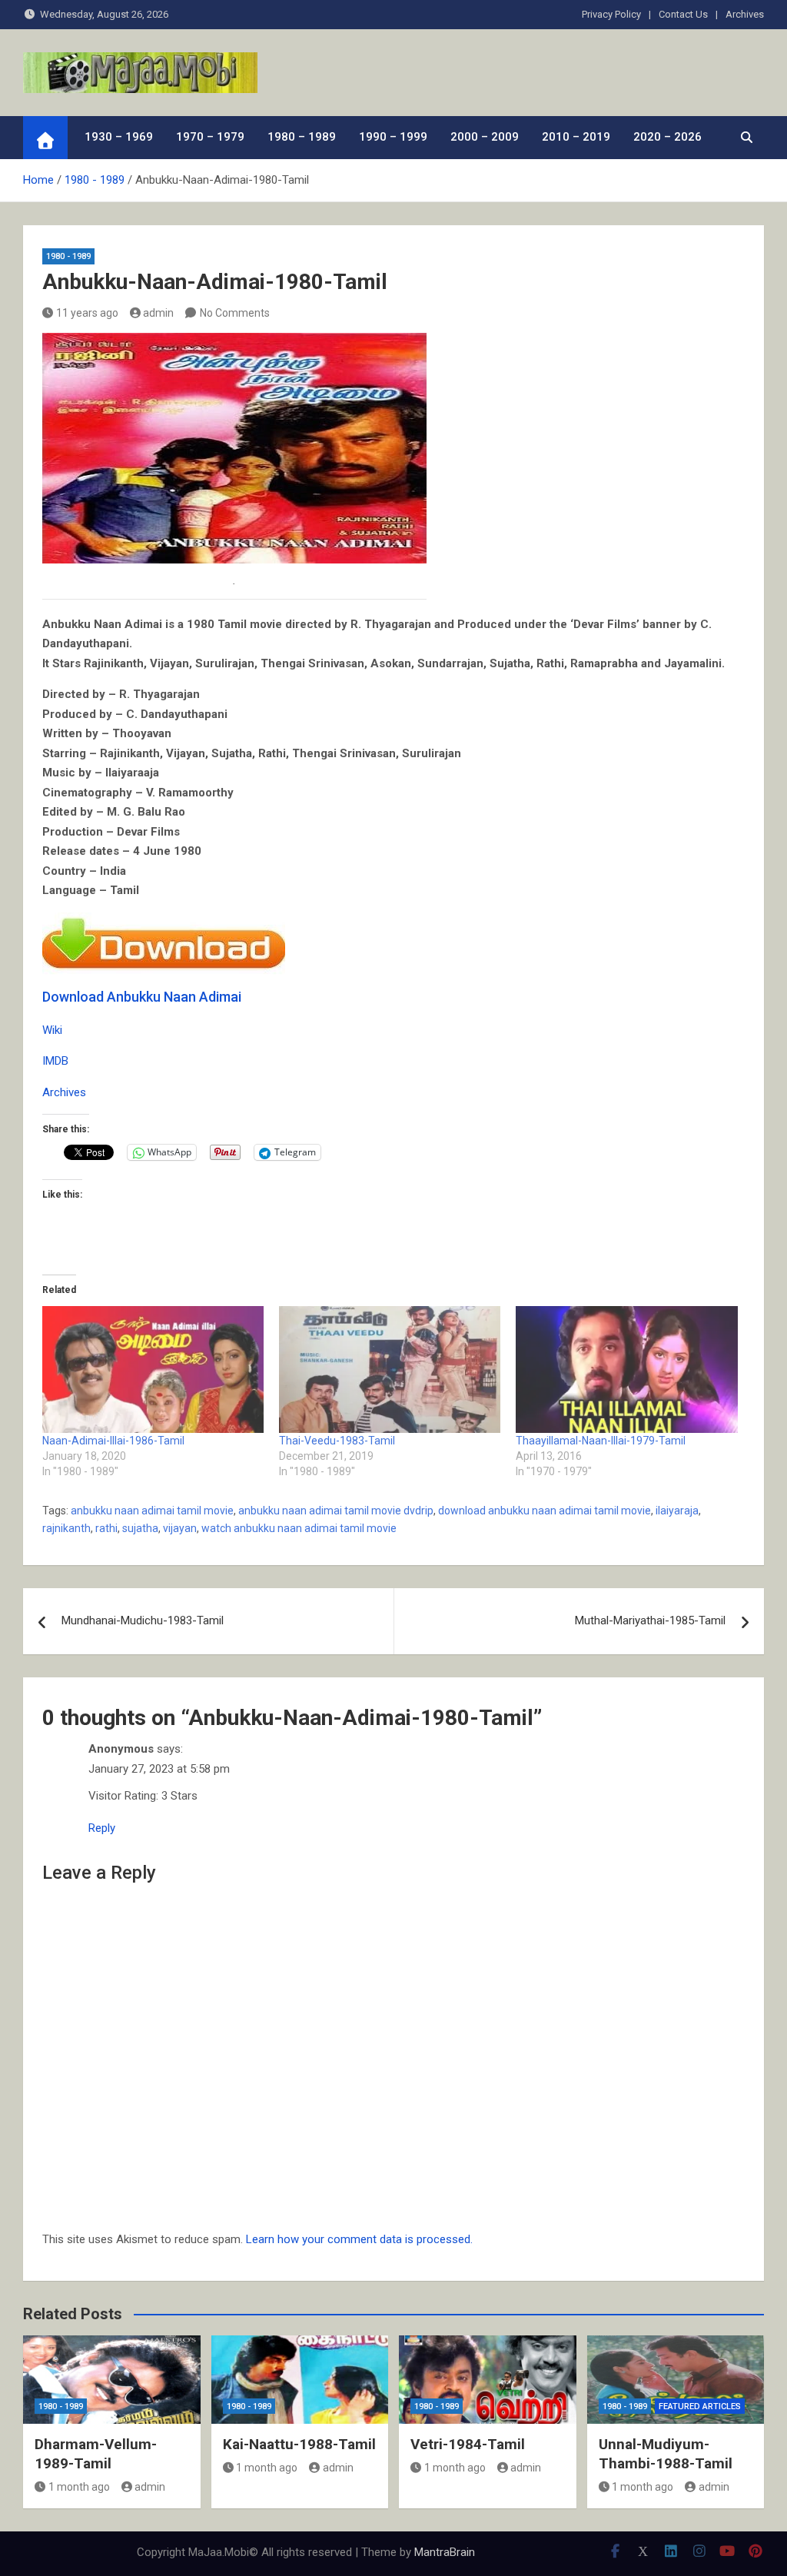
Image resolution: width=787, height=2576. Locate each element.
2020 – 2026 (667, 137)
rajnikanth (66, 1528)
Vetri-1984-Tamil (468, 2444)
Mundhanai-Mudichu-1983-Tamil (143, 1620)
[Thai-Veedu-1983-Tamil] (390, 1369)
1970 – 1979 (210, 137)
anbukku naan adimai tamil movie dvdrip (336, 1511)
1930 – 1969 (119, 137)
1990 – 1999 (393, 137)
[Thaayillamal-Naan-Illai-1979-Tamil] (626, 1369)
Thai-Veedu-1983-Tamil (337, 1441)
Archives (745, 14)
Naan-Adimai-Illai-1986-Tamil (113, 1441)
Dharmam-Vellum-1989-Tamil (96, 2454)
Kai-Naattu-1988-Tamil (299, 2444)
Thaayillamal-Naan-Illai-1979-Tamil (601, 1441)
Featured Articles (700, 2406)
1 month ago (79, 2487)
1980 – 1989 (302, 137)
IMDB (55, 1061)
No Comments (235, 313)
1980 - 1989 (68, 256)
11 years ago (87, 313)
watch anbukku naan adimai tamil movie (299, 1528)
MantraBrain (445, 2552)
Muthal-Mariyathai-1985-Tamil (650, 1620)
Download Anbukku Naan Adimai (142, 997)
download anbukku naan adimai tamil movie (545, 1511)
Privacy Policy (611, 14)
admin (158, 313)
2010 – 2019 (576, 137)
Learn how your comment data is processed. (359, 2239)
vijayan (180, 1528)
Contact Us (683, 14)
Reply (102, 1828)
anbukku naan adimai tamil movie (152, 1511)
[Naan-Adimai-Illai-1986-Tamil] (153, 1369)
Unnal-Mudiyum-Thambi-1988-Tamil (666, 2454)
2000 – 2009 (485, 137)
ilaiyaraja (677, 1511)
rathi (106, 1528)
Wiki (52, 1030)
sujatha (140, 1528)
